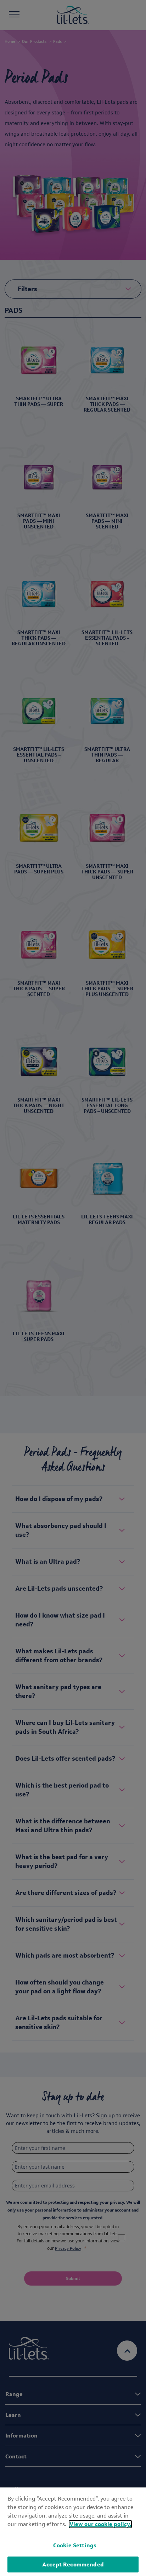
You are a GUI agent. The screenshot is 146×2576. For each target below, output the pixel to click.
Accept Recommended (73, 2564)
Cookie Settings (75, 2545)
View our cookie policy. (100, 2524)
